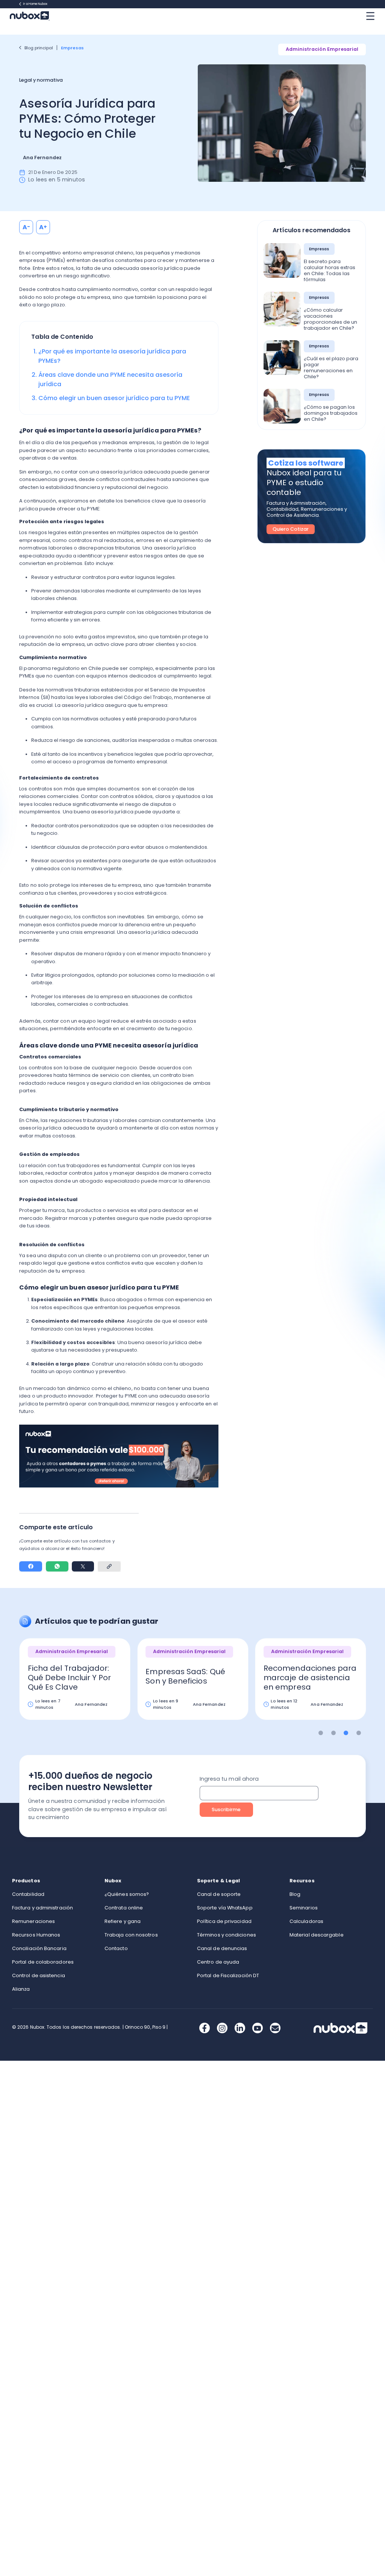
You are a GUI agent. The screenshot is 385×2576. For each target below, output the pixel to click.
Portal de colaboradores (43, 1962)
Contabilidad (28, 1894)
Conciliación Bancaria (39, 1948)
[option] (75, 1684)
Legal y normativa (41, 80)
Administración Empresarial (322, 49)
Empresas (73, 48)
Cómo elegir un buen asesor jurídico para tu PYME (114, 398)
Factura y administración (42, 1908)
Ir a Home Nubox (35, 4)
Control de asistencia (39, 1975)
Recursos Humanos (36, 1935)
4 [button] (359, 1733)
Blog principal (39, 48)
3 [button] (346, 1733)
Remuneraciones (33, 1921)
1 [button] (321, 1733)
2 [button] (333, 1733)
